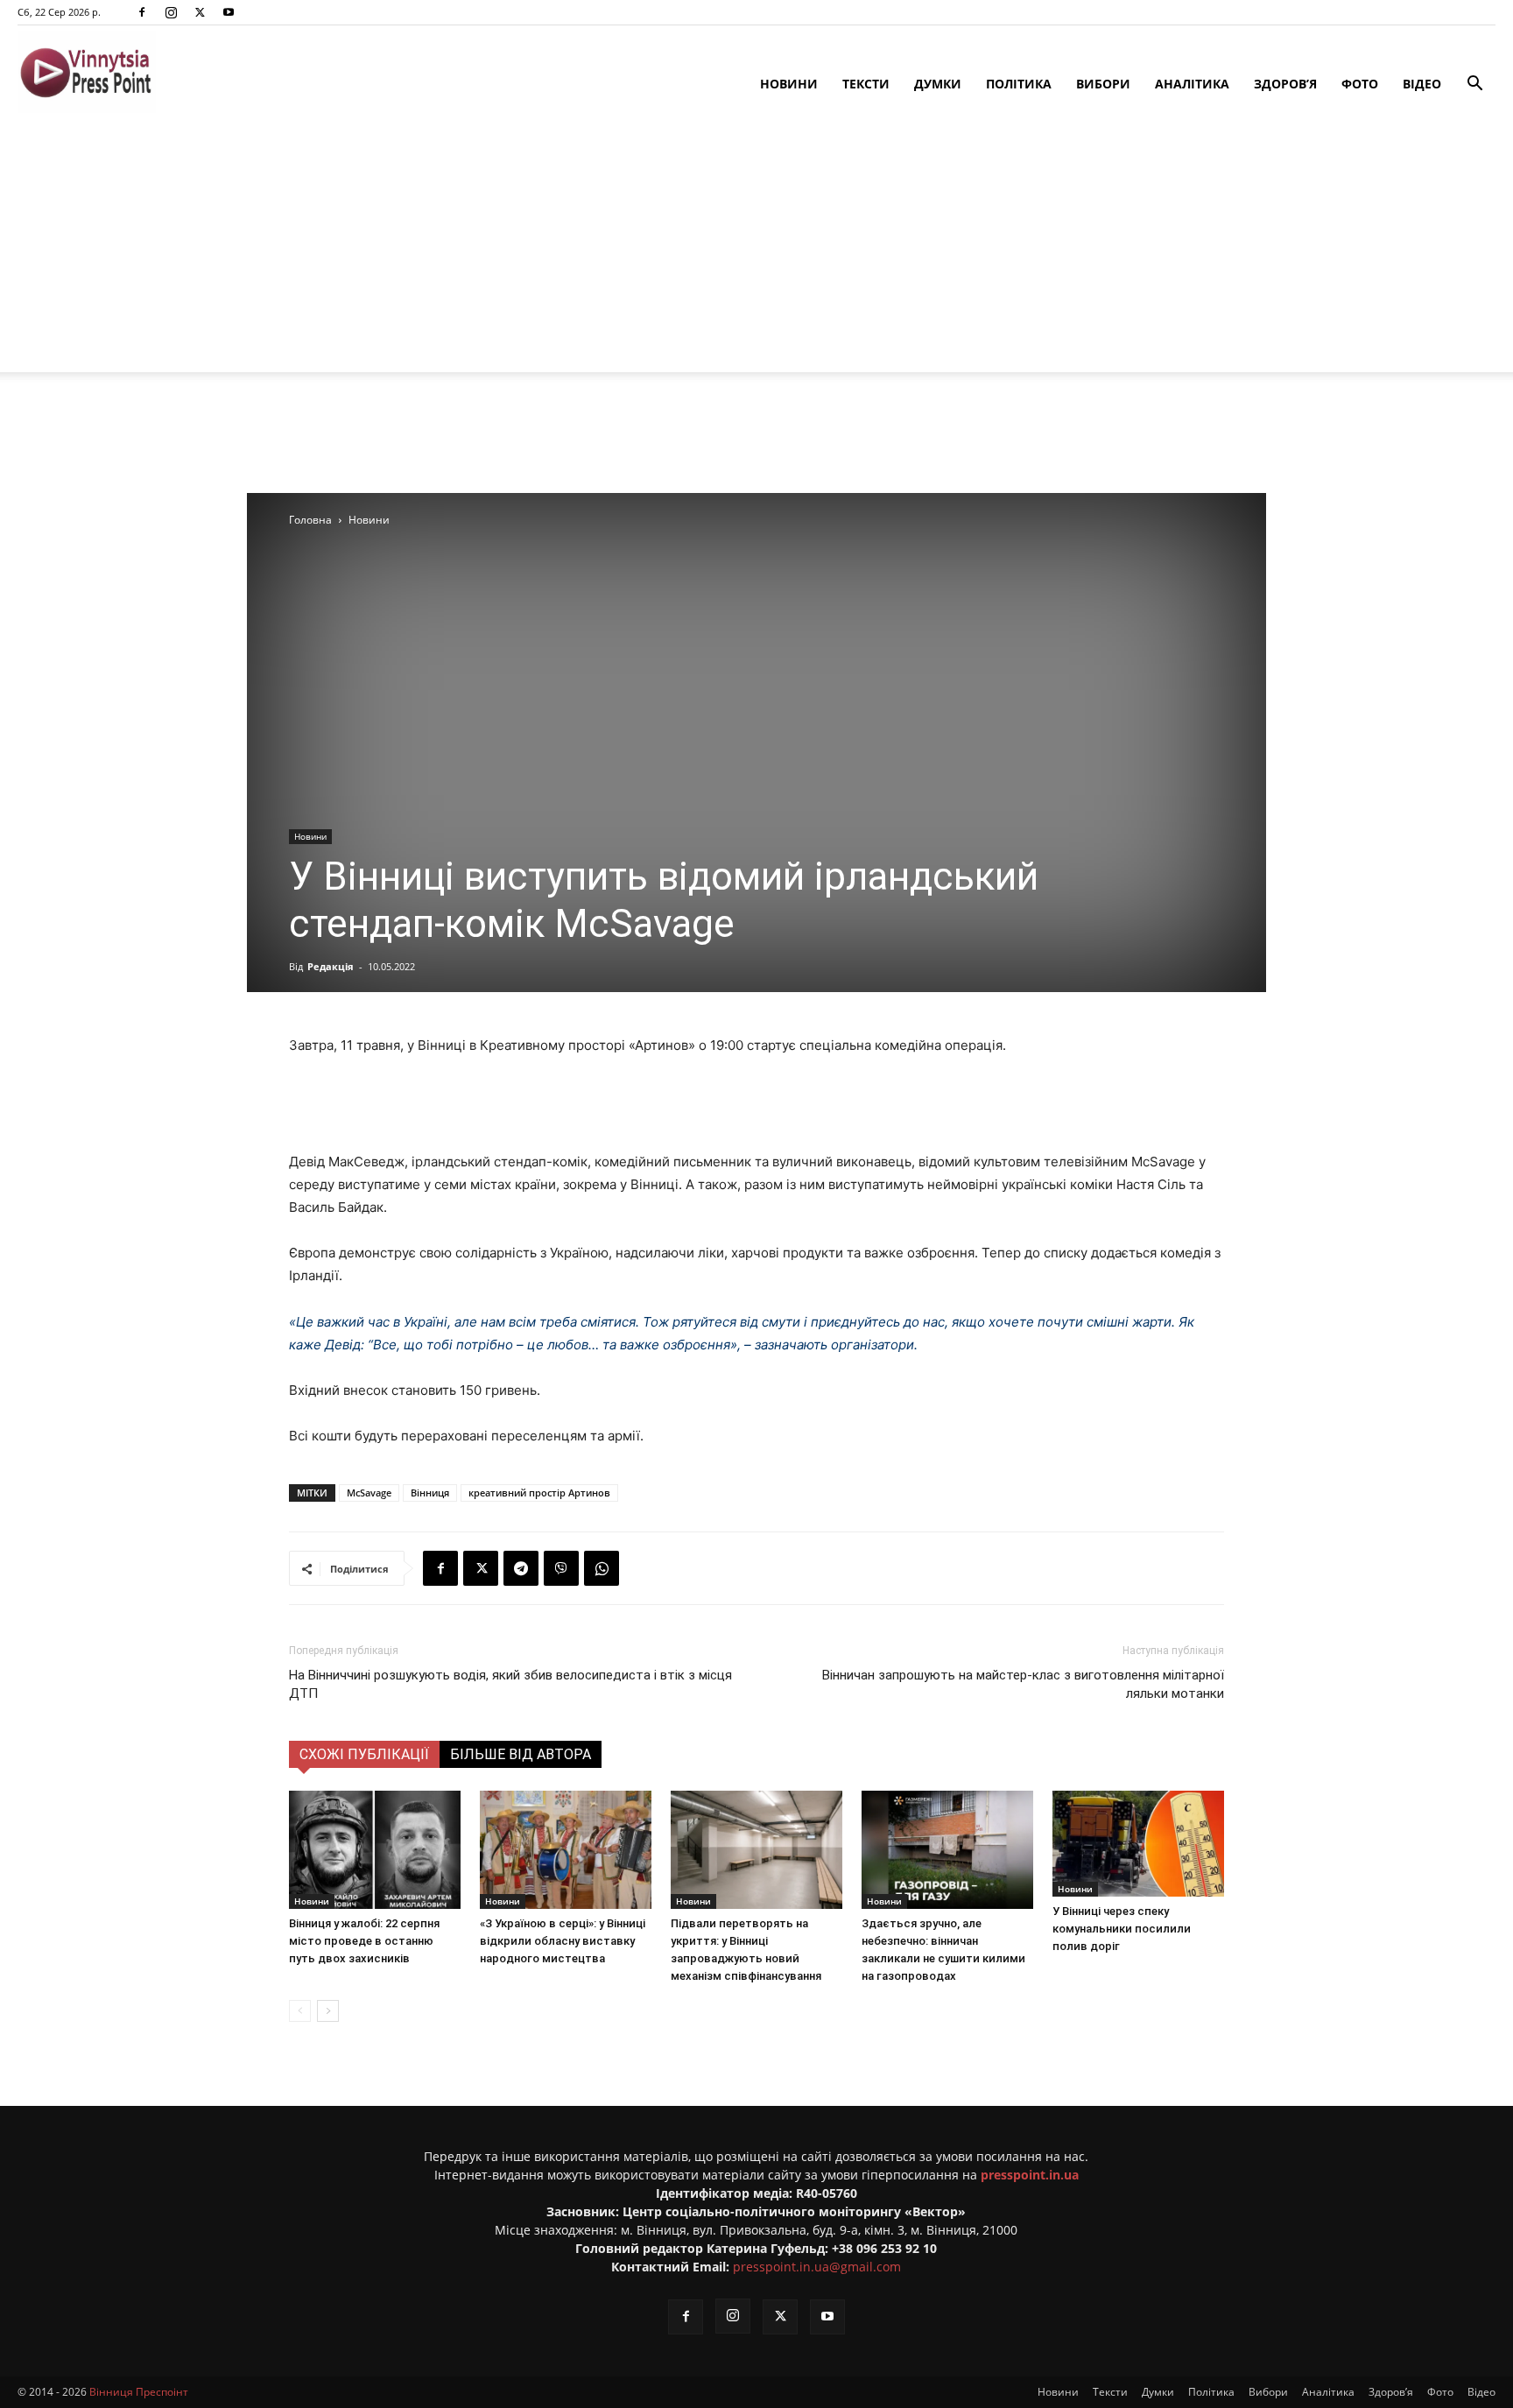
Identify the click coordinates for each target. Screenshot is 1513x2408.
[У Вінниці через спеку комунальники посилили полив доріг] (1138, 1844)
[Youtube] (229, 12)
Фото (1360, 84)
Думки (938, 84)
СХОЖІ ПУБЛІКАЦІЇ (364, 1754)
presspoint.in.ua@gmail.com (817, 2267)
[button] (1474, 85)
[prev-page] (300, 2011)
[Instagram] (171, 12)
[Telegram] (521, 1568)
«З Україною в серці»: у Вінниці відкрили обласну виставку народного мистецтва (563, 1941)
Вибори (1103, 84)
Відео (1422, 84)
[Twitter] (200, 12)
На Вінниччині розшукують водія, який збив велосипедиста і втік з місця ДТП (510, 1684)
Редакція (331, 966)
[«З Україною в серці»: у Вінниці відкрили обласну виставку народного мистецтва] (566, 1850)
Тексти (866, 84)
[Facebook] (142, 12)
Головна (310, 520)
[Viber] (561, 1568)
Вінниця (430, 1493)
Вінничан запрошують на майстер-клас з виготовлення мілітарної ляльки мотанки (1023, 1684)
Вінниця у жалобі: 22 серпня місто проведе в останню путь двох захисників (364, 1941)
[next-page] (328, 2011)
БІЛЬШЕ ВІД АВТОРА (521, 1754)
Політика (1019, 84)
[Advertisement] (756, 250)
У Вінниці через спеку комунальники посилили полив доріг (1122, 1929)
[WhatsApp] (602, 1568)
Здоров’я (1285, 84)
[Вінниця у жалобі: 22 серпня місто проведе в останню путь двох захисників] (375, 1850)
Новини (789, 84)
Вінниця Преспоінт (139, 2392)
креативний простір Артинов (539, 1493)
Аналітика (1192, 84)
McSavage (369, 1493)
